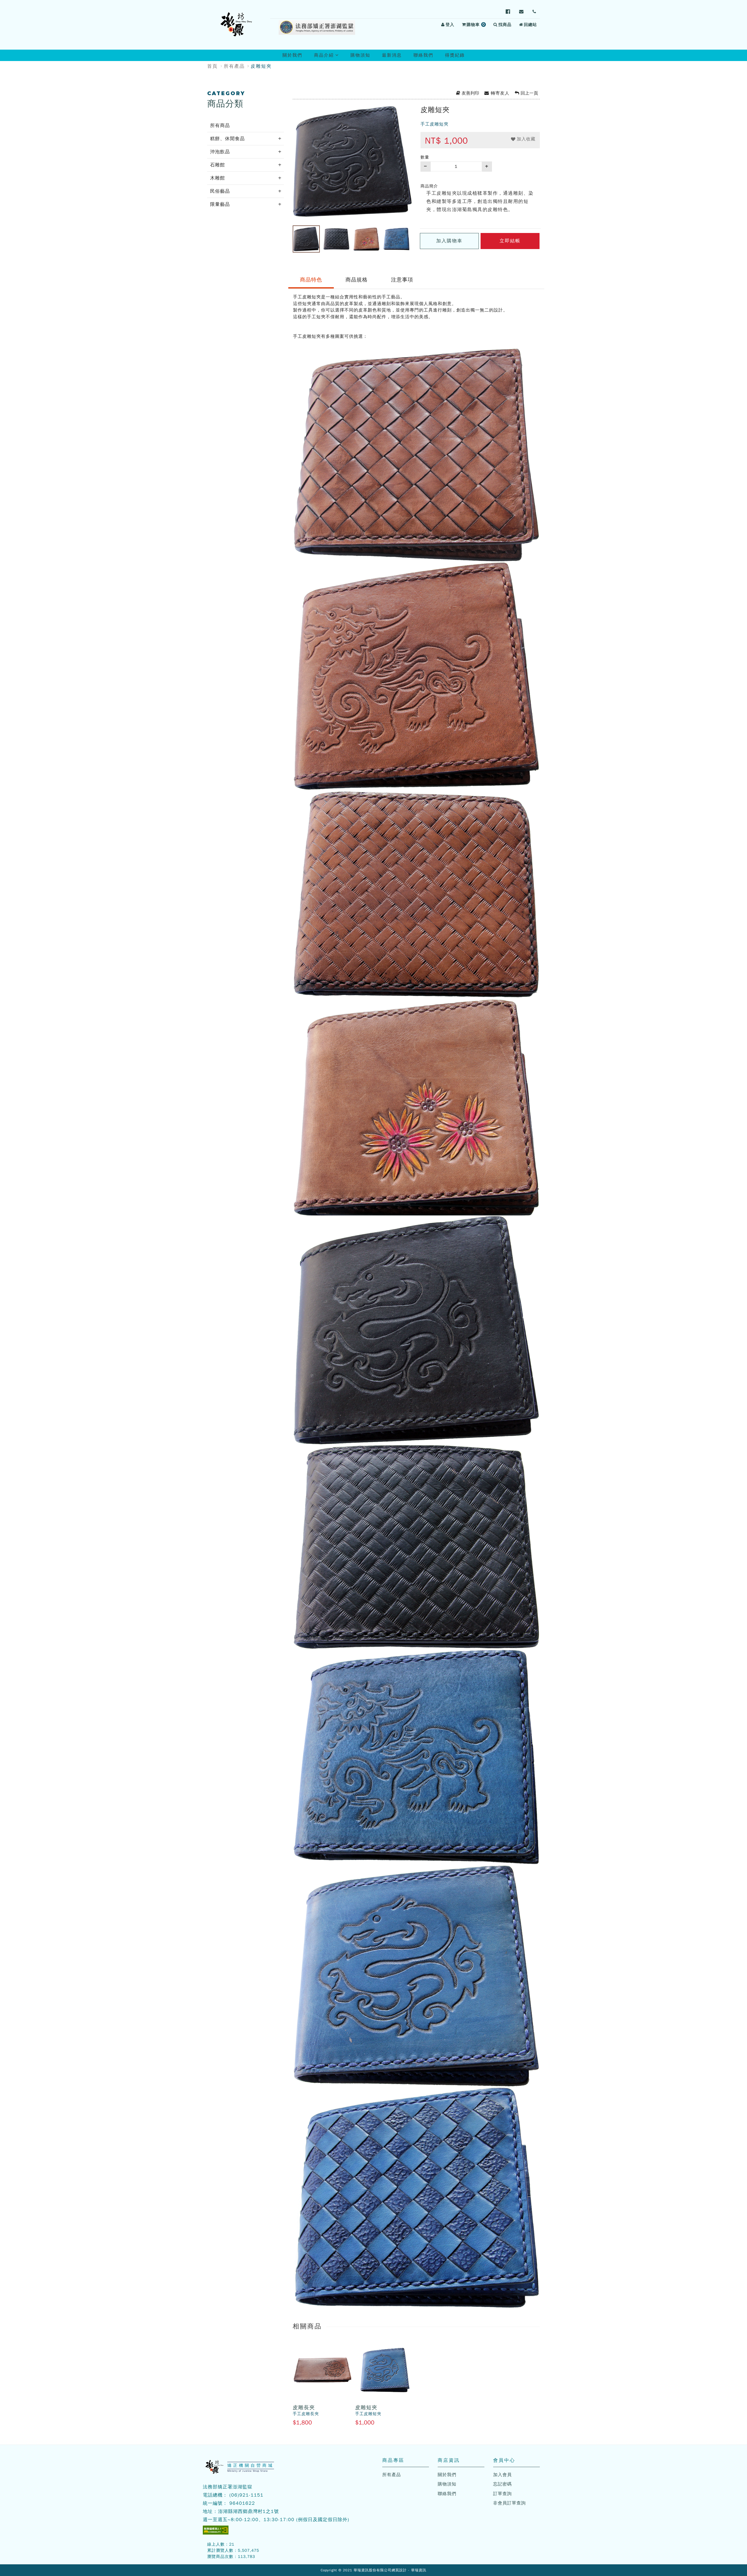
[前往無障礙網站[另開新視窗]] (216, 2530)
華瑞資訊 (419, 2570)
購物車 (477, 25)
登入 (450, 25)
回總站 (530, 25)
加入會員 (502, 2475)
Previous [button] (288, 239)
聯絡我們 (423, 55)
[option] (352, 161)
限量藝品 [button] (220, 204)
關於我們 (292, 55)
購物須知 (360, 55)
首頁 (212, 66)
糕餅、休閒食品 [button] (227, 139)
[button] (523, 139)
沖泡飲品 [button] (220, 152)
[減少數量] (425, 167)
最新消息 (392, 55)
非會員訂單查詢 (509, 2503)
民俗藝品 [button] (220, 191)
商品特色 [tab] (311, 280)
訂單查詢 (502, 2494)
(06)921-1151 (246, 2495)
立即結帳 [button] (510, 241)
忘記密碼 (502, 2484)
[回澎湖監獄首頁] (236, 25)
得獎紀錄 (455, 55)
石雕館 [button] (218, 165)
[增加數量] (487, 167)
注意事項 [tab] (402, 280)
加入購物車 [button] (449, 241)
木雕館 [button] (218, 178)
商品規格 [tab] (357, 280)
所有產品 (234, 66)
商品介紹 (329, 57)
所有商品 (220, 126)
